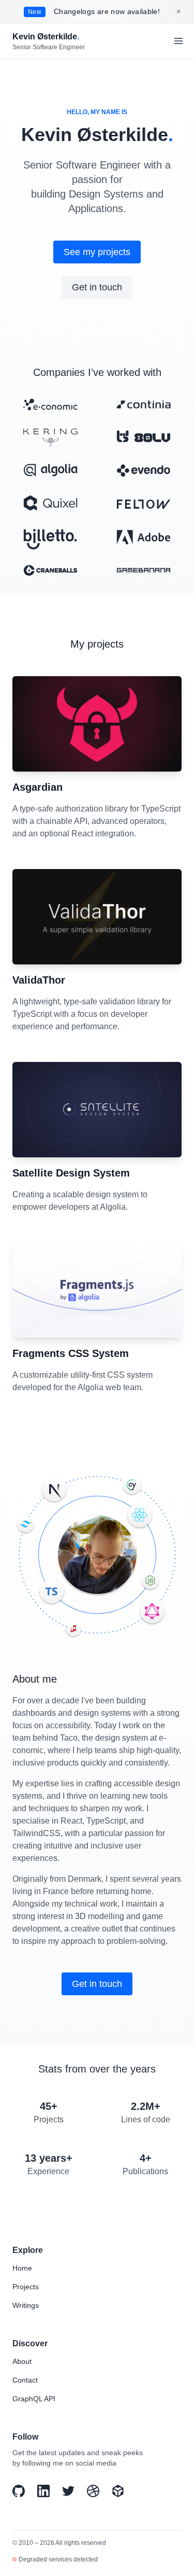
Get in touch (97, 287)
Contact (25, 2380)
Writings (26, 2305)
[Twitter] (68, 2491)
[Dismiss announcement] (178, 11)
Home (22, 2268)
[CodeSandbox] (118, 2491)
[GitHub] (19, 2491)
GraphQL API (34, 2399)
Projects (26, 2287)
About (22, 2361)
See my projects (97, 252)
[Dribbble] (93, 2491)
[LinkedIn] (43, 2491)
